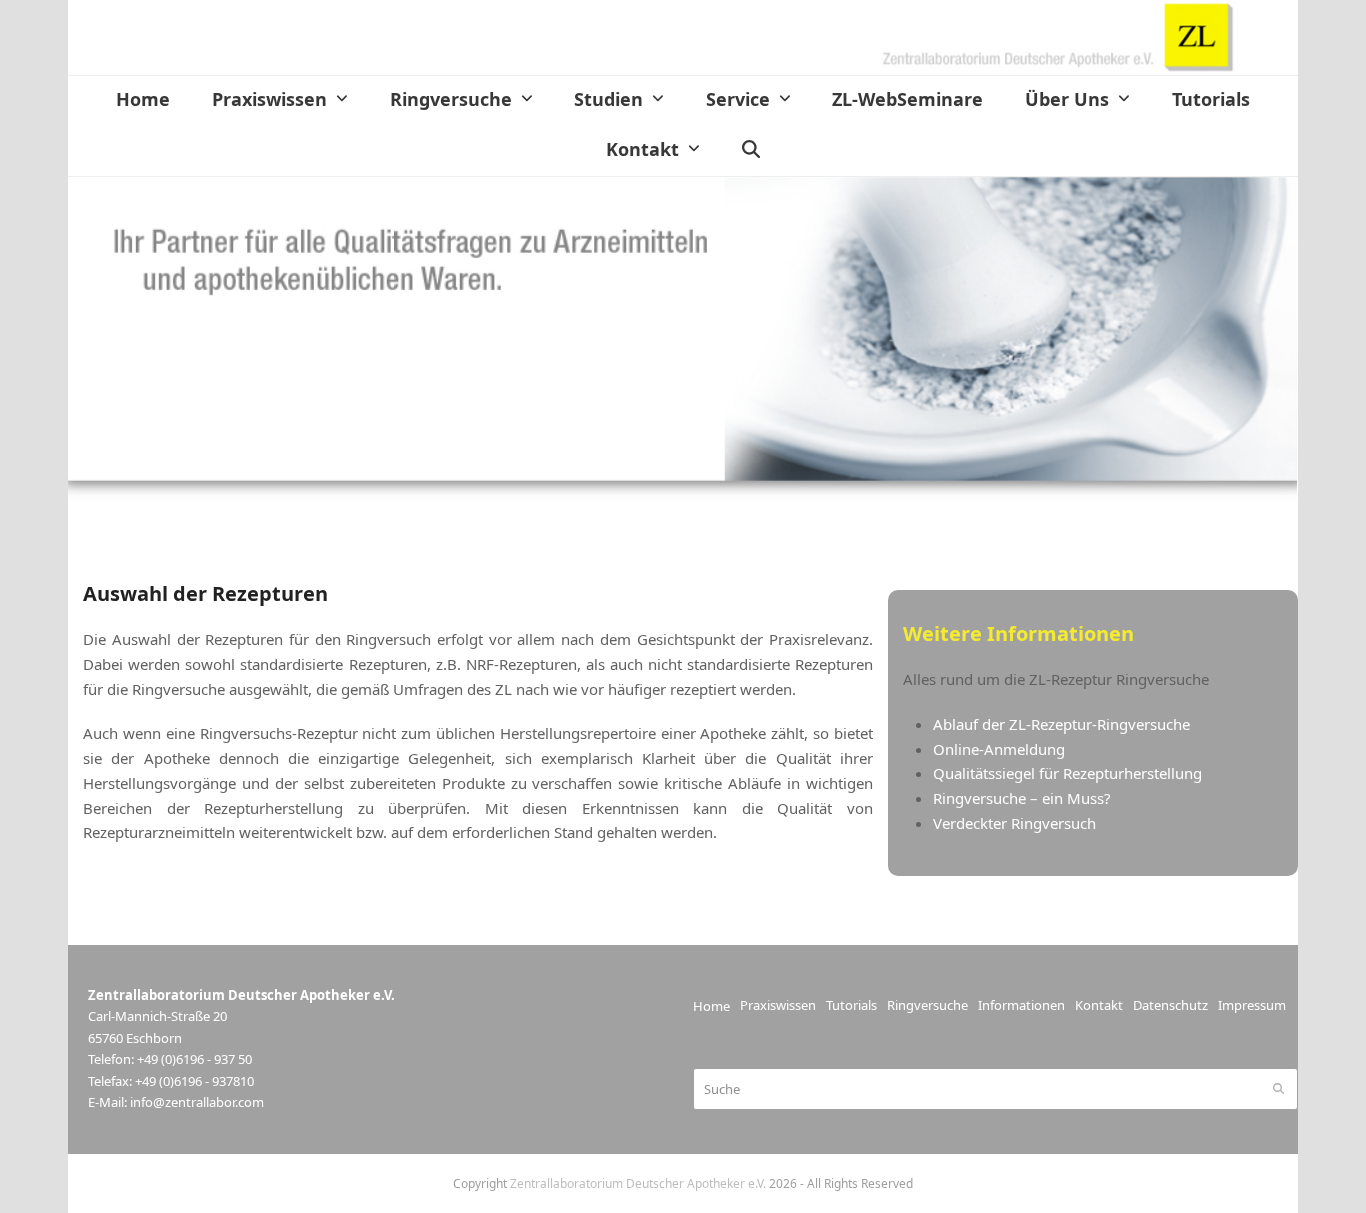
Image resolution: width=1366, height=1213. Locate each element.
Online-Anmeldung (1001, 749)
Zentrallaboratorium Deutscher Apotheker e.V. (638, 1183)
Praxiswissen (778, 1005)
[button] (750, 151)
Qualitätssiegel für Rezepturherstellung (1067, 773)
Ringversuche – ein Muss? (1022, 798)
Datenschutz (1170, 1005)
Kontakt (1099, 1005)
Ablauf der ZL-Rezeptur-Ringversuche (1061, 724)
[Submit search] (1278, 1089)
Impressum (1252, 1005)
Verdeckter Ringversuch (1014, 823)
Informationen (1021, 1005)
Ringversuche (927, 1005)
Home (711, 1006)
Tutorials (851, 1005)
